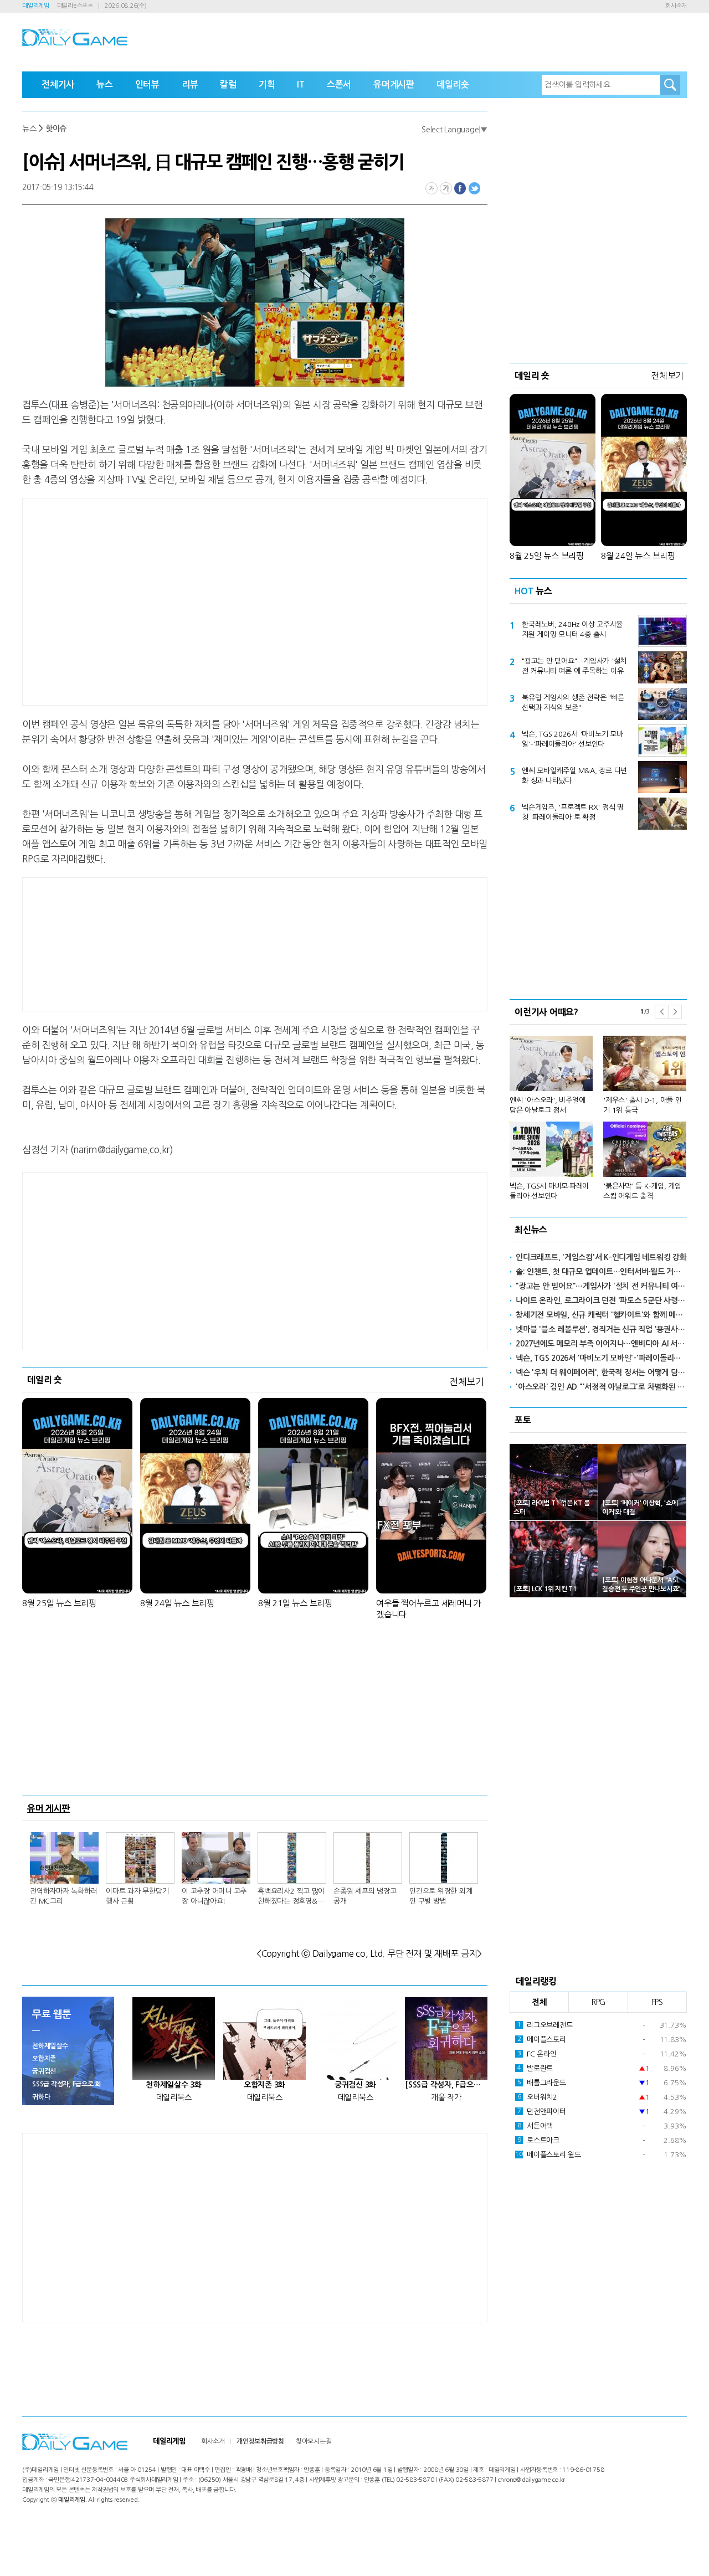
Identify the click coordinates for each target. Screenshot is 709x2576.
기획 (267, 84)
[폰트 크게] (446, 188)
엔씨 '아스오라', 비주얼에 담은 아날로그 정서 (547, 1105)
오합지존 (44, 2059)
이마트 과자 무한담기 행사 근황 (137, 1896)
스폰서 (339, 84)
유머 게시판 (49, 1808)
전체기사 (58, 84)
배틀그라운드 (542, 2083)
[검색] (670, 85)
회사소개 (676, 6)
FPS (657, 2002)
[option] (598, 1113)
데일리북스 (174, 2097)
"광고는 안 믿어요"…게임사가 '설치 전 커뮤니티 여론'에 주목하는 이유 (574, 666)
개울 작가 (446, 2097)
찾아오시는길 (314, 2441)
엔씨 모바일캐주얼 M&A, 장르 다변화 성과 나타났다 (574, 776)
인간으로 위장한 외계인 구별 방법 (441, 1896)
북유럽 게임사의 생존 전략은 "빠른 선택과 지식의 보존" (573, 703)
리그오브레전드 (545, 2025)
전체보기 (467, 1382)
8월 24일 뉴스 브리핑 (177, 1603)
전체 (540, 2002)
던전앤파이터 (542, 2112)
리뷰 (190, 84)
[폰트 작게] (431, 188)
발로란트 (535, 2068)
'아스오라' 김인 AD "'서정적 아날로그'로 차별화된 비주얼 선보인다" (601, 1387)
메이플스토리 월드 (548, 2155)
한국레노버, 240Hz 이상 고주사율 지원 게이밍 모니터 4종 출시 (572, 629)
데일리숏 (453, 84)
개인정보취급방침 (260, 2441)
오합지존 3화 (264, 2085)
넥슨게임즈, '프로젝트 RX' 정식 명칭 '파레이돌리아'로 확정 (573, 812)
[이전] (661, 1012)
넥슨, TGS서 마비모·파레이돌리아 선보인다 (549, 1191)
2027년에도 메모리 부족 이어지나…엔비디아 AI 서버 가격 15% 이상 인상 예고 (601, 1344)
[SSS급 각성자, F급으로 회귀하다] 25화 (446, 2085)
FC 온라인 (537, 2054)
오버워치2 (537, 2097)
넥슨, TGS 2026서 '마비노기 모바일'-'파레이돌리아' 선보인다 (572, 739)
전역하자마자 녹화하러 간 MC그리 (63, 1896)
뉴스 (105, 84)
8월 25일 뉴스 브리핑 (59, 1603)
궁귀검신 (44, 2071)
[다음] (675, 1012)
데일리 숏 (45, 1380)
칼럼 (228, 84)
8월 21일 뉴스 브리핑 (295, 1603)
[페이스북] (460, 188)
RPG (598, 2002)
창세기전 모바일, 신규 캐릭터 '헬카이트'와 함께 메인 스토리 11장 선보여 (601, 1315)
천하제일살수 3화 (174, 2085)
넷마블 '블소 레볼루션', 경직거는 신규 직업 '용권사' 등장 (601, 1329)
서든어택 (535, 2126)
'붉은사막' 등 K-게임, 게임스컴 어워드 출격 (642, 1191)
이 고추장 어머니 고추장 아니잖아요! (214, 1896)
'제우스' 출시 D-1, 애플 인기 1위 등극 (643, 1105)
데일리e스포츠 (75, 6)
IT (301, 84)
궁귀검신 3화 (355, 2085)
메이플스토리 (542, 2040)
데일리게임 (36, 6)
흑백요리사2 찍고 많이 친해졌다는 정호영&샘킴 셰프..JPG (291, 1897)
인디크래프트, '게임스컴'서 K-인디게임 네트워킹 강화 (601, 1257)
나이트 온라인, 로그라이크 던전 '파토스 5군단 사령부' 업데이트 (601, 1300)
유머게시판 (394, 84)
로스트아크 (538, 2140)
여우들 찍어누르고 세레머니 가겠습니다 (429, 1609)
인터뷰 (147, 84)
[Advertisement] (166, 600)
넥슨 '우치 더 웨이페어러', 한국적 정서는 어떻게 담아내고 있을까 (601, 1372)
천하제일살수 (50, 2046)
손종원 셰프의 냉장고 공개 (365, 1896)
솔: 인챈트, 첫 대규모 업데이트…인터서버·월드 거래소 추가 (601, 1272)
